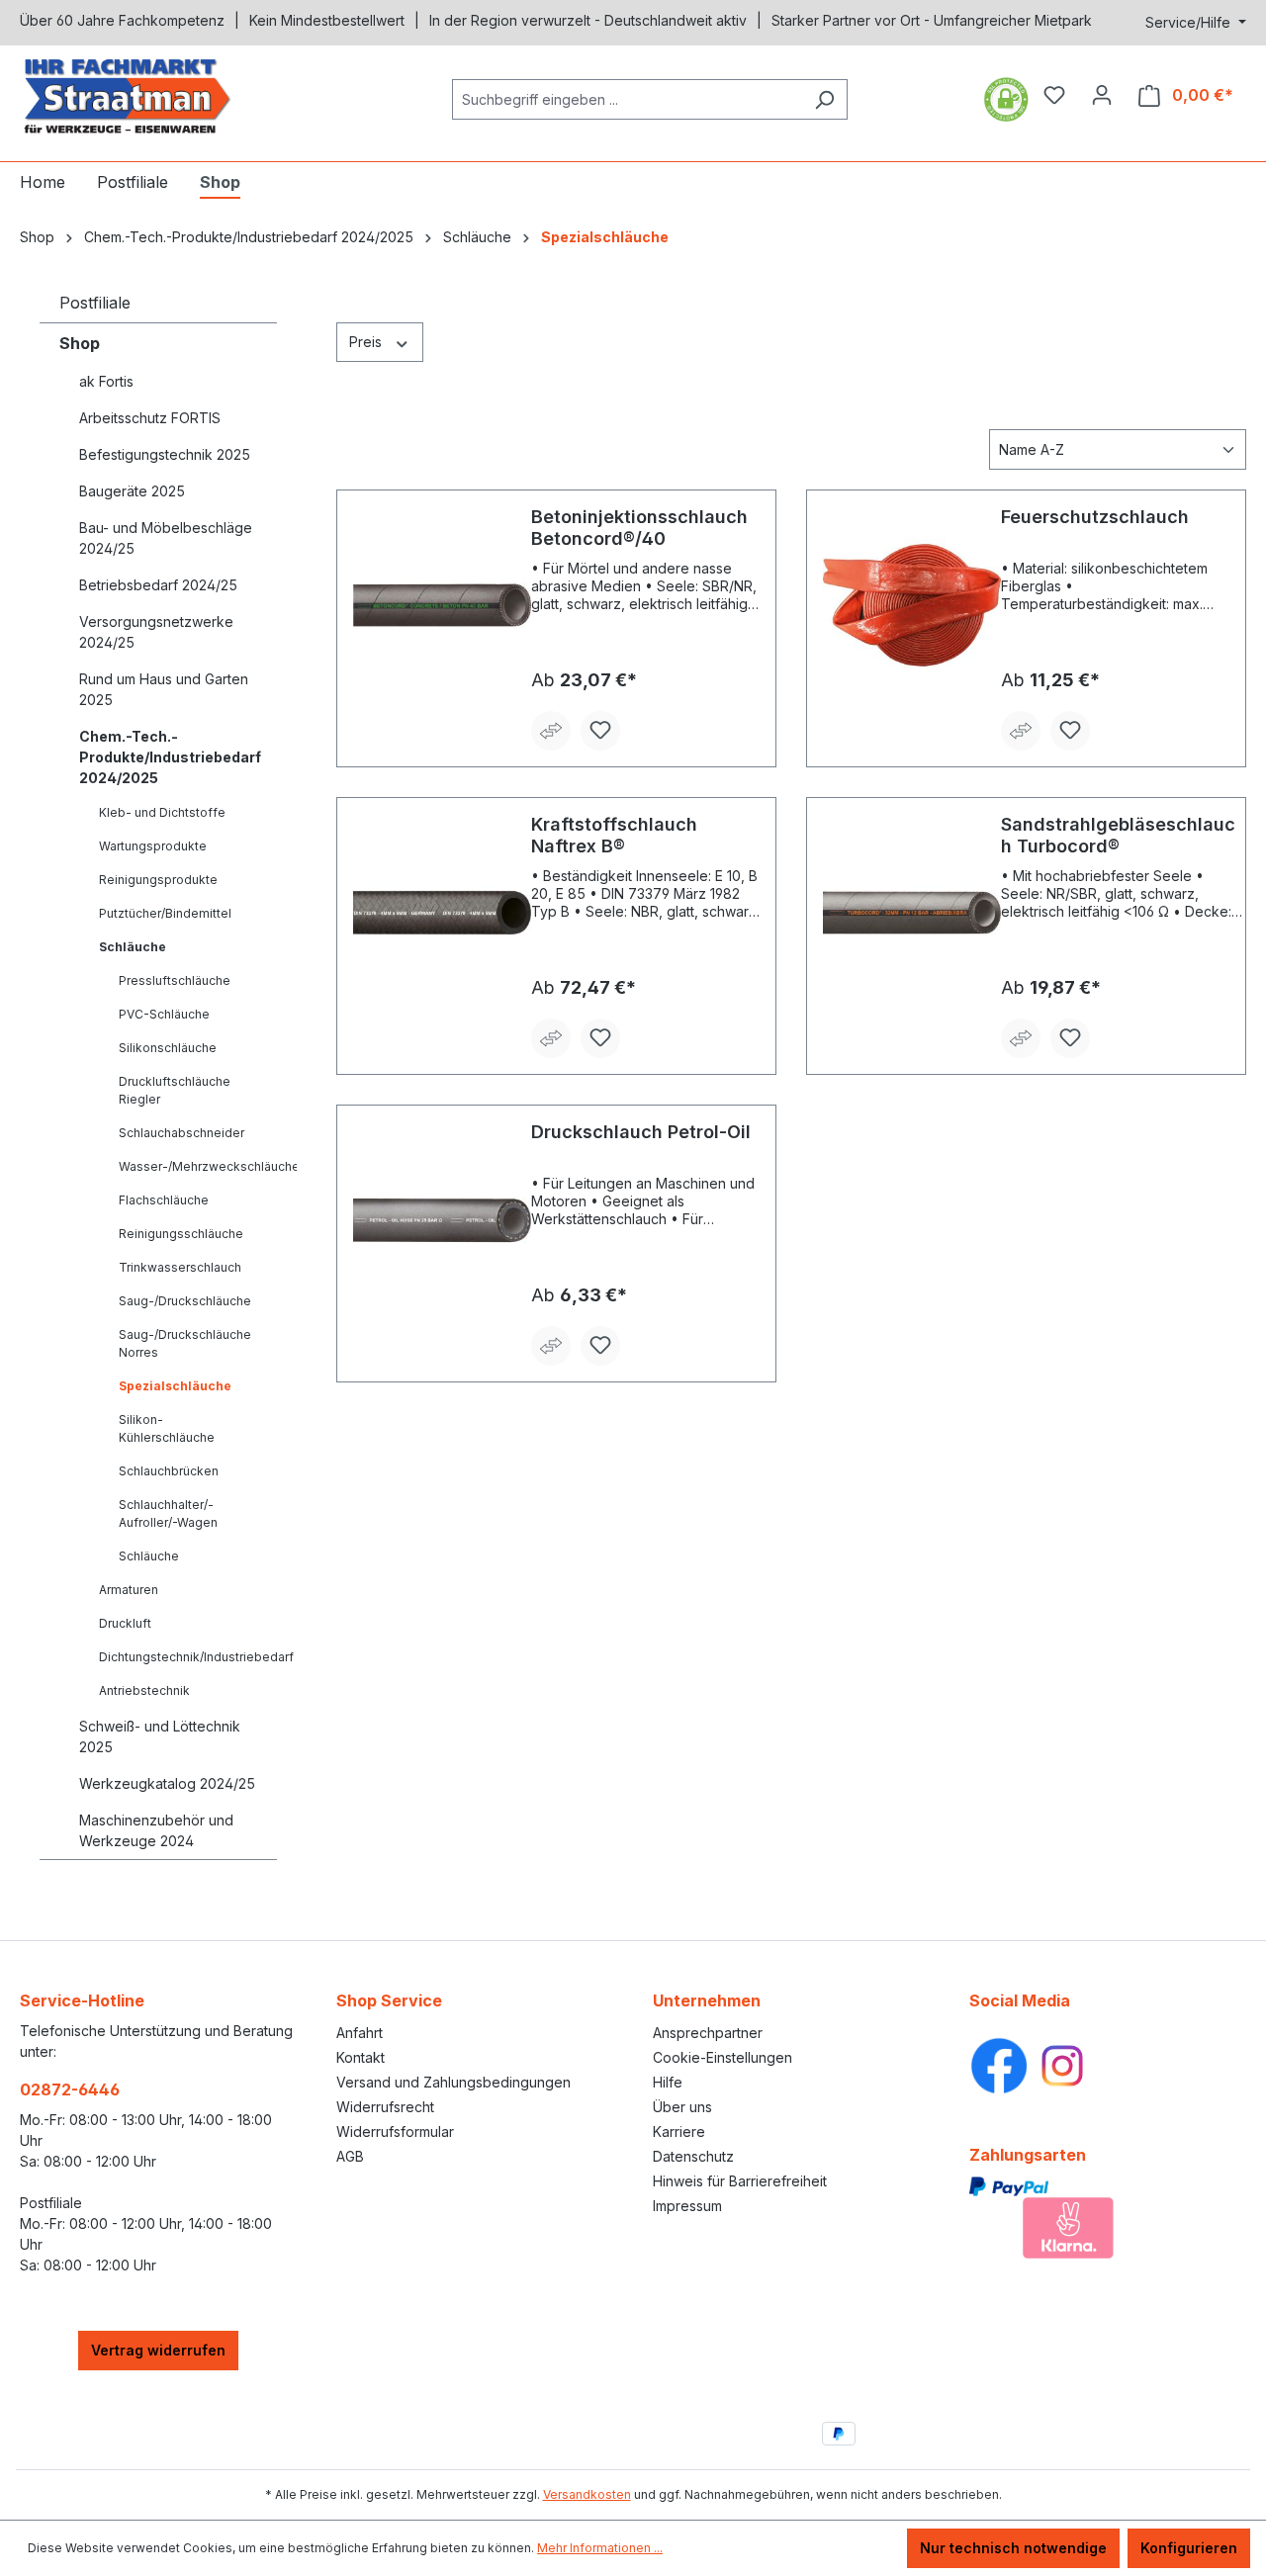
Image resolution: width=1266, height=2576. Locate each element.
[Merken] (600, 731)
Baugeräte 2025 (132, 491)
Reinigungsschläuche (181, 1234)
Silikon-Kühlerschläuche (167, 1428)
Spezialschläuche (175, 1386)
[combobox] (627, 99)
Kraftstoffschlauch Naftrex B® (614, 835)
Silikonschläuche (168, 1048)
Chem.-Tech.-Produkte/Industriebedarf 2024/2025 (170, 757)
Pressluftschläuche (175, 980)
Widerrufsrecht (385, 2107)
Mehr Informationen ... (600, 2548)
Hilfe (668, 2082)
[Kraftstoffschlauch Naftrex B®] (442, 913)
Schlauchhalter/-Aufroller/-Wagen (168, 1513)
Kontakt (361, 2057)
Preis (367, 342)
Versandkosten (587, 2494)
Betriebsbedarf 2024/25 (158, 585)
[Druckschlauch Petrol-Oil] (442, 1220)
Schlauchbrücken (169, 1471)
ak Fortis (106, 381)
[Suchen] (824, 99)
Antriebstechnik (144, 1690)
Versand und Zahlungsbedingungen (453, 2082)
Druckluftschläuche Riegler (175, 1090)
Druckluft (125, 1623)
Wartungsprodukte (153, 846)
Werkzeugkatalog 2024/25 (167, 1783)
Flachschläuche (164, 1200)
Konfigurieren (1189, 2548)
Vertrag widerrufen (158, 2350)
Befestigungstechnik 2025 (165, 454)
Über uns (682, 2107)
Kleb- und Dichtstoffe (162, 812)
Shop (80, 343)
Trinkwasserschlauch (180, 1267)
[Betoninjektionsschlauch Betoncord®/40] (442, 605)
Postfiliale (95, 303)
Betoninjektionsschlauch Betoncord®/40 (639, 528)
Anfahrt (360, 2033)
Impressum (687, 2206)
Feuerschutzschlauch (1095, 517)
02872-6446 (70, 2089)
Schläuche (133, 947)
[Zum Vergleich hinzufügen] (551, 731)
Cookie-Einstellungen (723, 2057)
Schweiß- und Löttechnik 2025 (160, 1736)
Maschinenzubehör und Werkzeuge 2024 (156, 1830)
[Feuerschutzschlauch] (912, 605)
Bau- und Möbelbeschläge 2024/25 (166, 538)
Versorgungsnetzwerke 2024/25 (156, 632)
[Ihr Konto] (1102, 95)
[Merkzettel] (1054, 95)
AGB (350, 2156)
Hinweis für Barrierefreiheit (740, 2181)
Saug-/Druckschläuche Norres (185, 1343)
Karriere (679, 2132)
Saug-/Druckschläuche (185, 1301)
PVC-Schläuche (164, 1014)
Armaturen (129, 1590)
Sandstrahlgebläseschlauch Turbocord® (1118, 835)
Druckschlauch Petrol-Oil (641, 1132)
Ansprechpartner (708, 2033)
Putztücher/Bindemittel (165, 913)
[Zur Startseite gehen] (168, 95)
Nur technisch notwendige (1013, 2548)
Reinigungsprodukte (158, 880)
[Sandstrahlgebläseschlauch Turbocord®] (912, 913)
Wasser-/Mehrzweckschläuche (198, 1166)
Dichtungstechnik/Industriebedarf (188, 1657)
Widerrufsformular (395, 2132)
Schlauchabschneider (181, 1133)
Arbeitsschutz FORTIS (150, 418)
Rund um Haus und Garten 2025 (164, 689)
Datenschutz (693, 2156)
